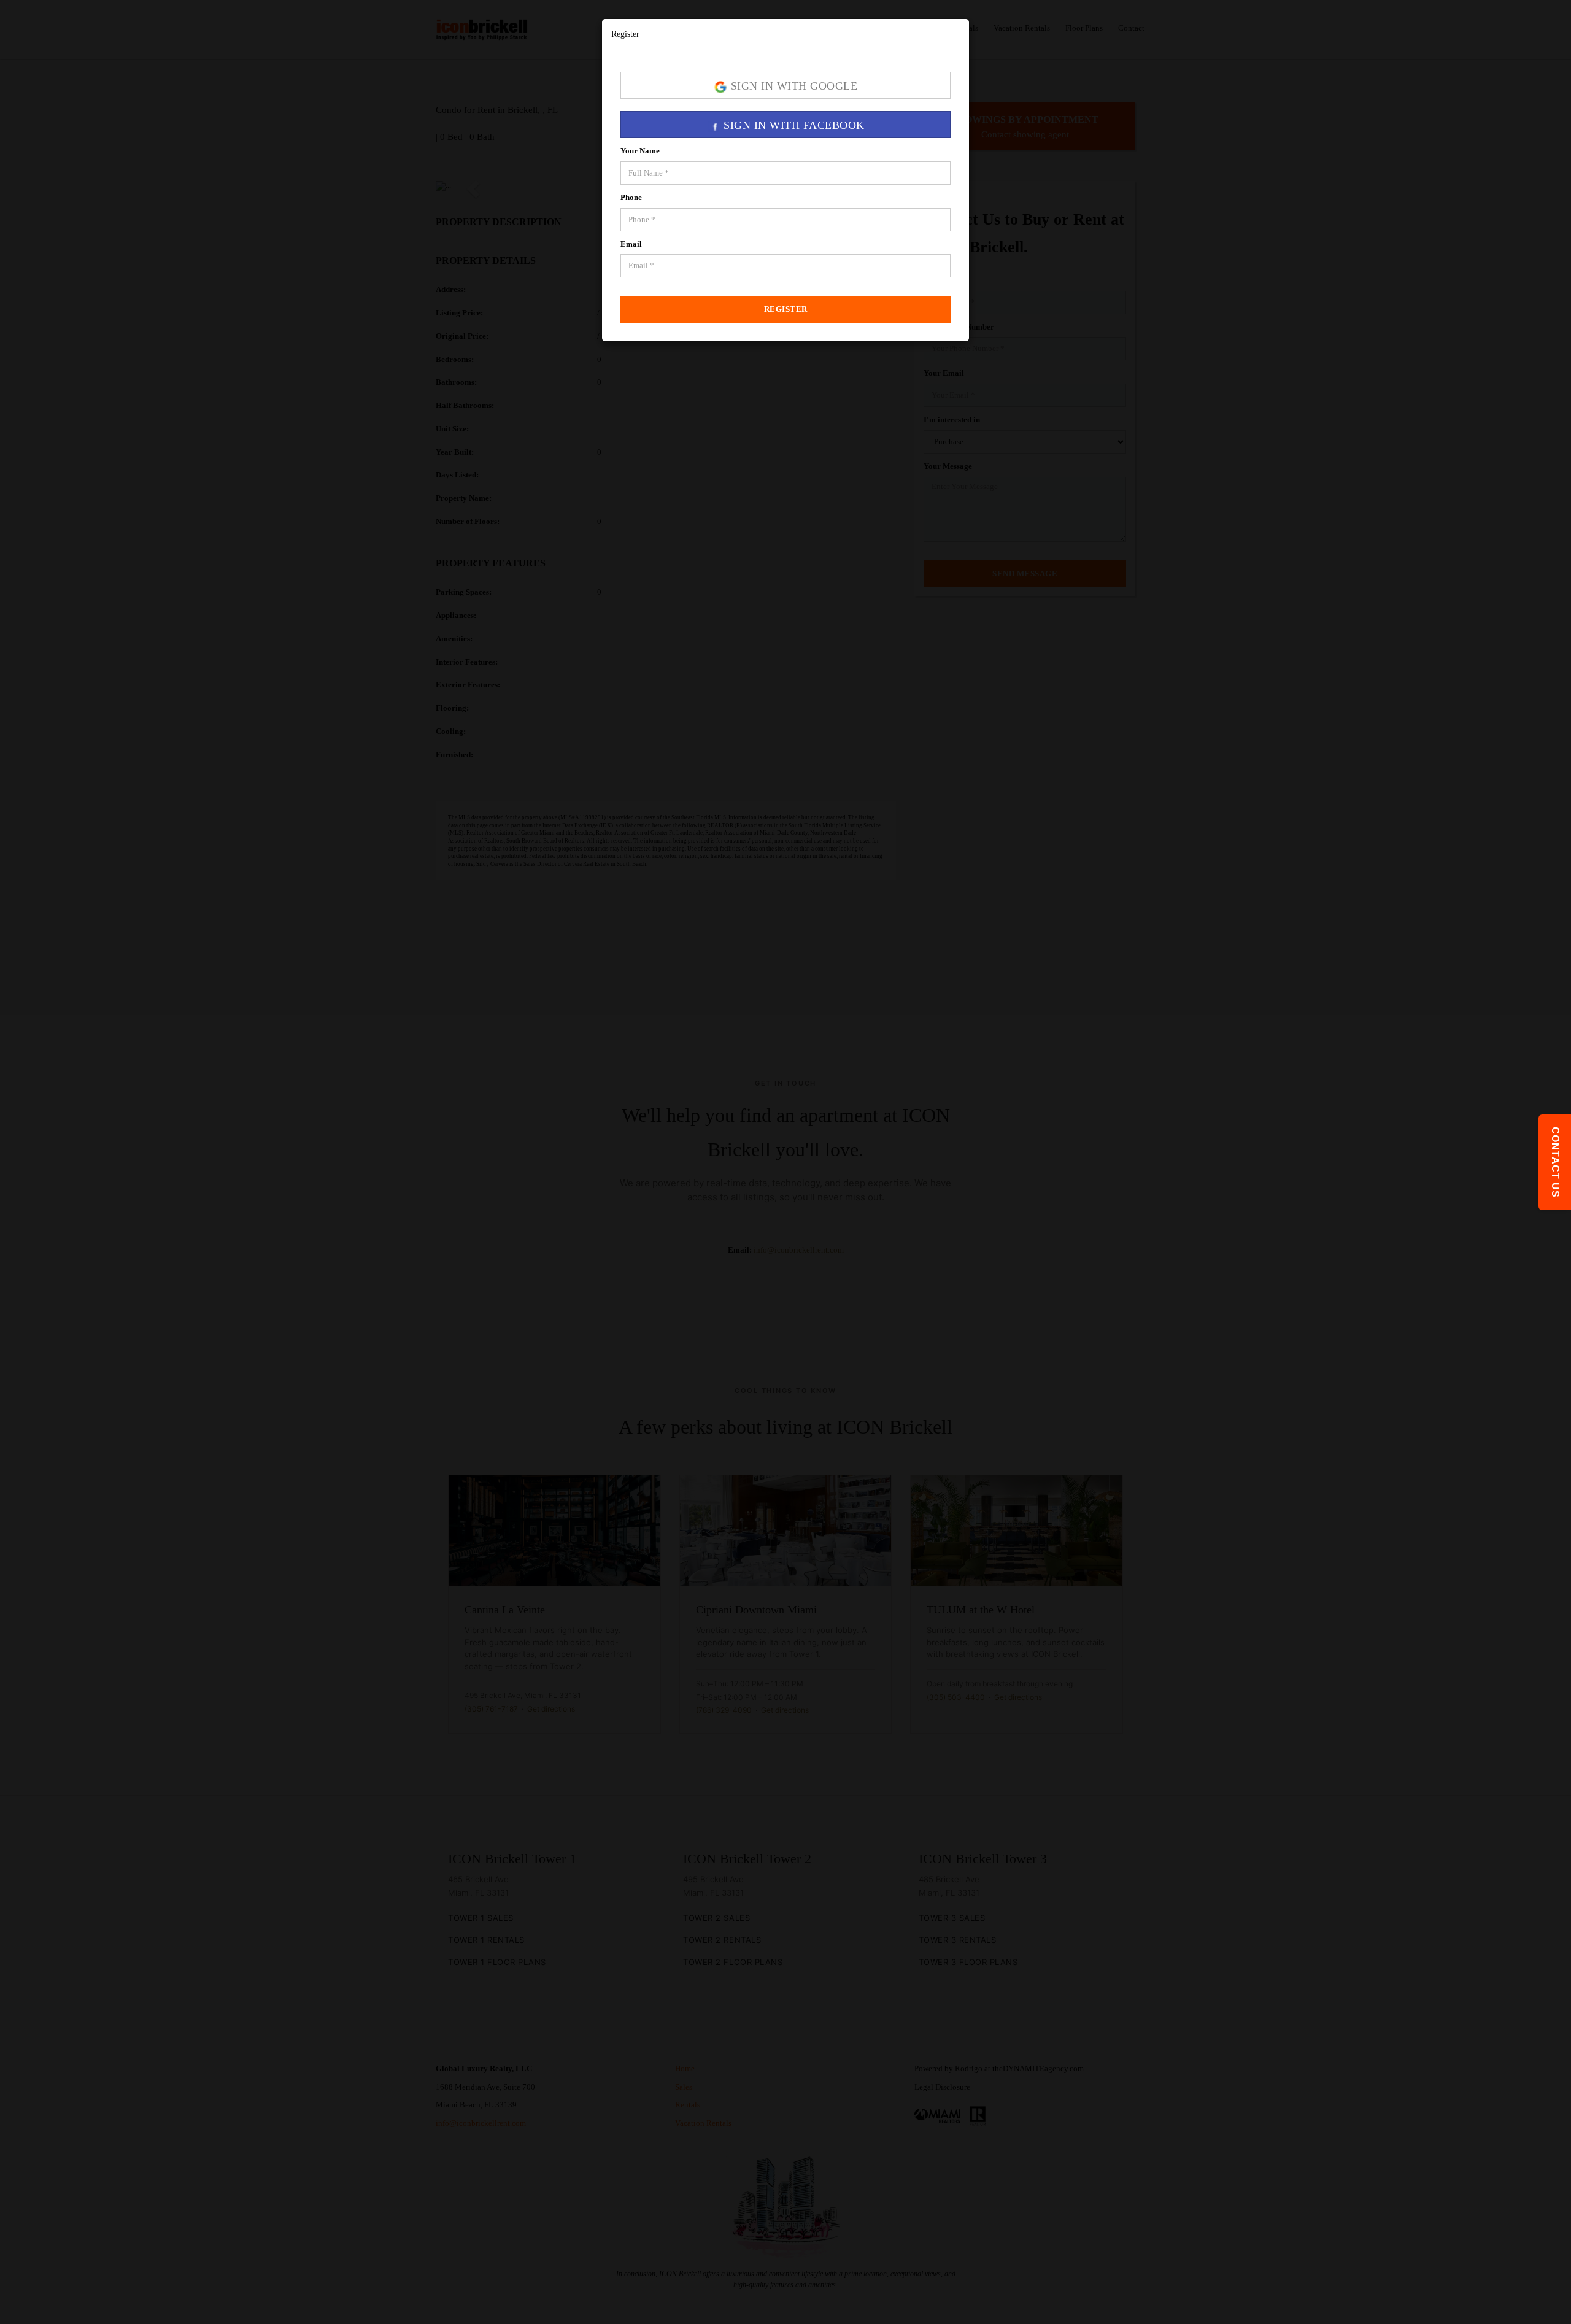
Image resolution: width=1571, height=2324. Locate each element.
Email (631, 244)
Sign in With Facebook (793, 125)
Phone (631, 197)
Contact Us (1555, 1162)
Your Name (640, 151)
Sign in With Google (792, 86)
